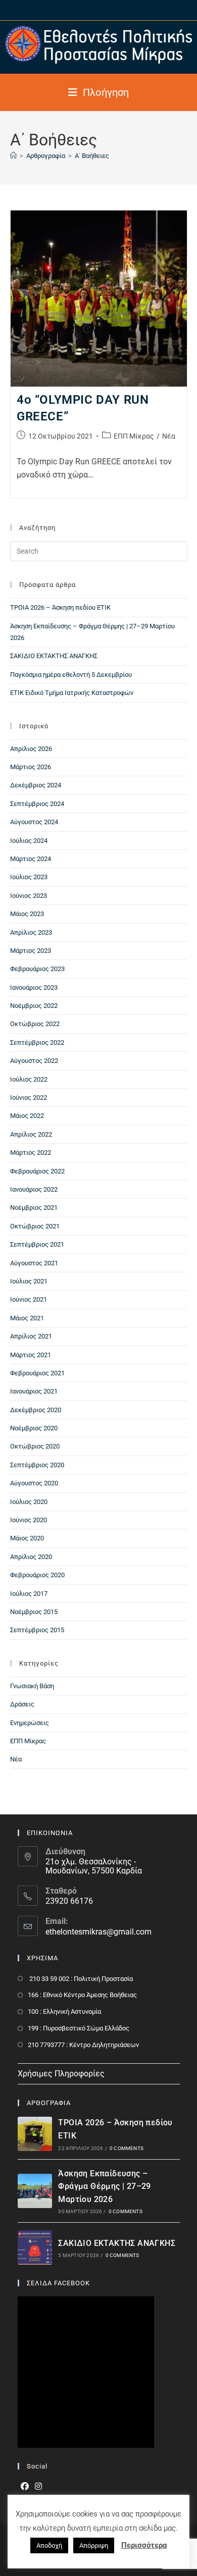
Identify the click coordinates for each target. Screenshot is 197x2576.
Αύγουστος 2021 (34, 1263)
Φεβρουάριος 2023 (37, 969)
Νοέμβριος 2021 (34, 1207)
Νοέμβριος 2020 (34, 1428)
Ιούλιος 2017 (29, 1594)
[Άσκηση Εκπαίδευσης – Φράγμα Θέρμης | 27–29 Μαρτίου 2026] (35, 2191)
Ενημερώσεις (30, 1723)
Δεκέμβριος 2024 (36, 785)
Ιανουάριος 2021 (34, 1391)
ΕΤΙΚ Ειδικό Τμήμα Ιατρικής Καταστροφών (72, 693)
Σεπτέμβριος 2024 (37, 804)
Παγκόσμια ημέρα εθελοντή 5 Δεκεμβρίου (71, 675)
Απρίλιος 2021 (31, 1336)
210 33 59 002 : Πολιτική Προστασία (80, 1979)
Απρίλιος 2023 (31, 932)
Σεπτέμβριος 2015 (37, 1630)
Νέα (169, 436)
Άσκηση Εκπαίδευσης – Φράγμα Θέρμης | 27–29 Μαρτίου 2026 (104, 2186)
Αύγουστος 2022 (34, 1061)
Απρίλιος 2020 (31, 1557)
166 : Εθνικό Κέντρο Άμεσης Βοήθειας (82, 1995)
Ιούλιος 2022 (29, 1079)
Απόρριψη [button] (94, 2545)
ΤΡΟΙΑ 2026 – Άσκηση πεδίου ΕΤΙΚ (60, 607)
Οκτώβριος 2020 (35, 1446)
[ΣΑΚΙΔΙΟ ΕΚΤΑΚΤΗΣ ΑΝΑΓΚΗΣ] (35, 2247)
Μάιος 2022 (27, 1116)
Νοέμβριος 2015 (34, 1612)
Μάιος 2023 (27, 914)
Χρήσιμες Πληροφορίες (61, 2074)
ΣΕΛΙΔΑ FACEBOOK (58, 2283)
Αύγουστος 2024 (34, 822)
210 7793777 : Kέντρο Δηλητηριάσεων (83, 2045)
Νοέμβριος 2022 (34, 1006)
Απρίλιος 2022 (31, 1134)
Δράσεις (22, 1704)
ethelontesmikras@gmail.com (98, 1932)
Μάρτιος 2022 (31, 1152)
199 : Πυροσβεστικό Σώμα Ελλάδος (79, 2028)
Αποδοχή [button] (49, 2545)
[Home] (13, 156)
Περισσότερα (144, 2545)
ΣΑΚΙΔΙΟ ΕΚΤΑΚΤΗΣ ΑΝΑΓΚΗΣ (54, 656)
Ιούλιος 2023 (29, 877)
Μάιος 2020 (27, 1538)
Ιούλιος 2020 (29, 1502)
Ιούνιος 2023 (29, 896)
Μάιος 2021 (27, 1318)
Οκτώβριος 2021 (35, 1226)
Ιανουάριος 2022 (34, 1189)
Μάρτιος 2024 (31, 859)
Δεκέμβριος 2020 (36, 1410)
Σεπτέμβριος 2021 (37, 1244)
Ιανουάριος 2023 (34, 987)
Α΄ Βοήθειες (92, 156)
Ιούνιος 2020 (29, 1520)
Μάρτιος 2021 (31, 1355)
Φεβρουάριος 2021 (37, 1373)
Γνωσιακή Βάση (32, 1686)
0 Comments (127, 2148)
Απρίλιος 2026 (31, 749)
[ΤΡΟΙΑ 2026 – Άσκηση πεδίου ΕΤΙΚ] (35, 2134)
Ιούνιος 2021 (29, 1299)
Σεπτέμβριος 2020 (37, 1465)
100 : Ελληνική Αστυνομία (64, 2011)
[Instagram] (38, 2487)
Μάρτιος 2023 (31, 951)
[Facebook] (25, 2487)
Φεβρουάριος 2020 (37, 1575)
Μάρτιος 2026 (31, 767)
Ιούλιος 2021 (29, 1281)
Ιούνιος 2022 (29, 1097)
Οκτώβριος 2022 (35, 1024)
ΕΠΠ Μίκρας (134, 436)
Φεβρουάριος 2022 (37, 1171)
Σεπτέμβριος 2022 (37, 1042)
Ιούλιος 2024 (29, 841)
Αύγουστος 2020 (34, 1483)
